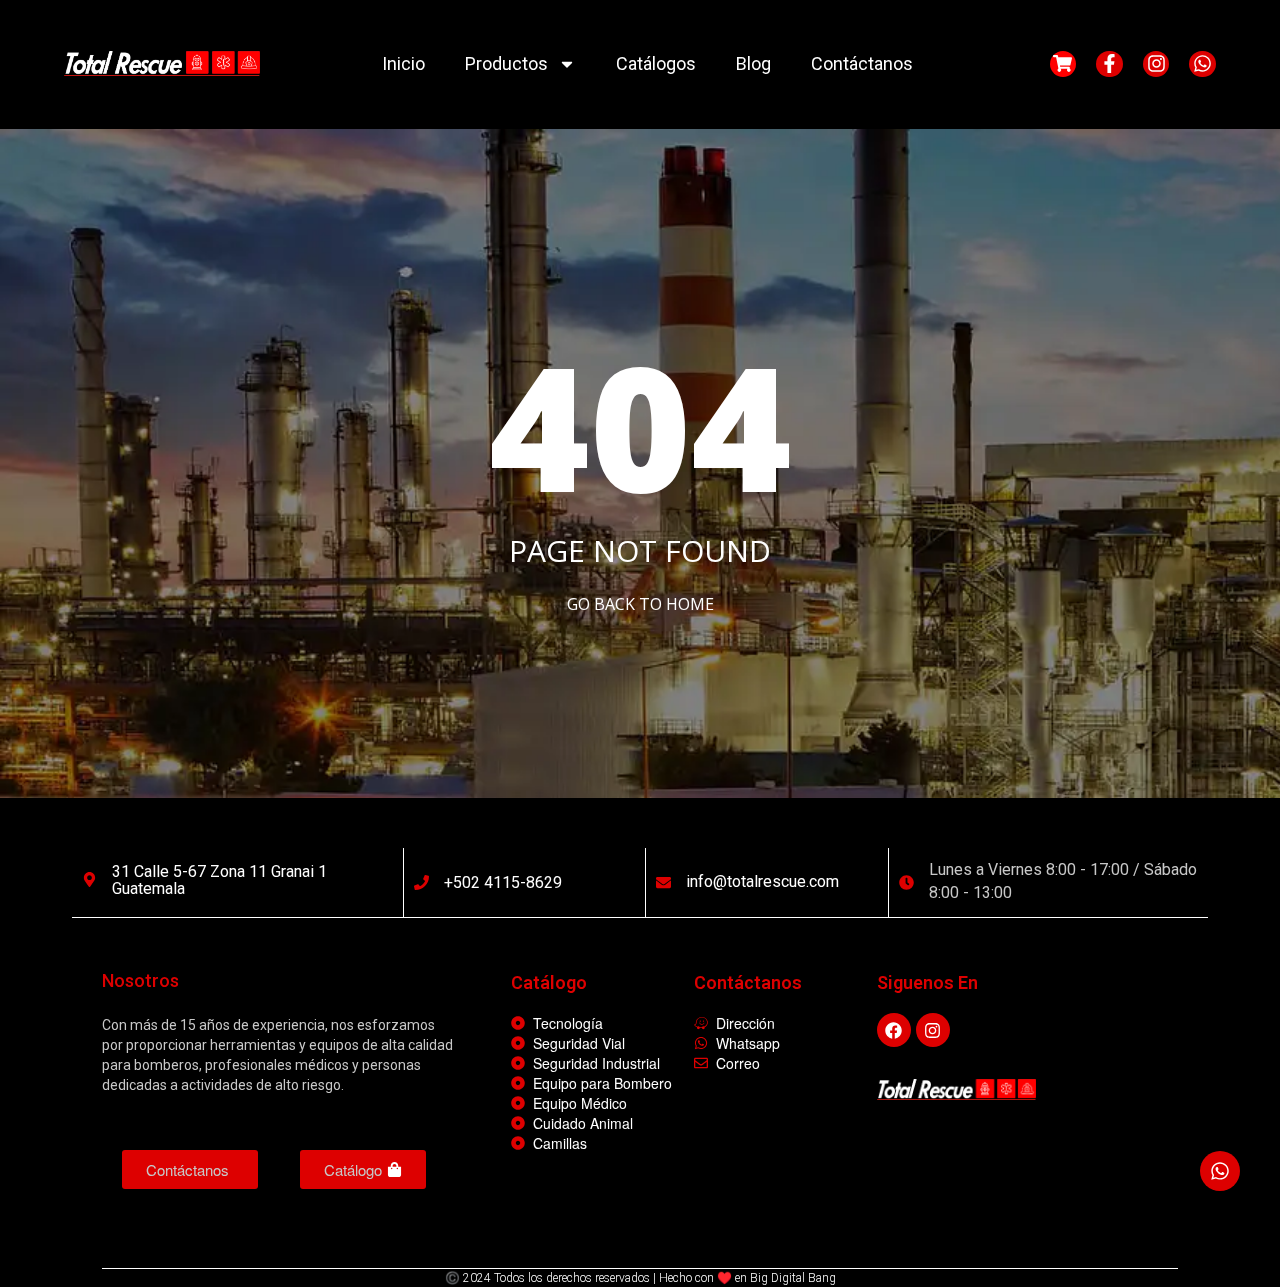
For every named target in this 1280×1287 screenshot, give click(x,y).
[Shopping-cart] (1063, 64)
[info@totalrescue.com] (663, 882)
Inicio (403, 63)
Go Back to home (640, 604)
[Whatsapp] (1202, 64)
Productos (506, 63)
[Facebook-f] (1109, 64)
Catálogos (656, 63)
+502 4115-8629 (503, 882)
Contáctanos (862, 63)
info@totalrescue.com (762, 881)
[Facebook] (894, 1030)
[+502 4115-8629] (421, 882)
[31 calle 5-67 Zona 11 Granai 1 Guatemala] (89, 879)
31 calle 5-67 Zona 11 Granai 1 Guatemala (219, 880)
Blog (753, 63)
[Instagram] (1156, 64)
